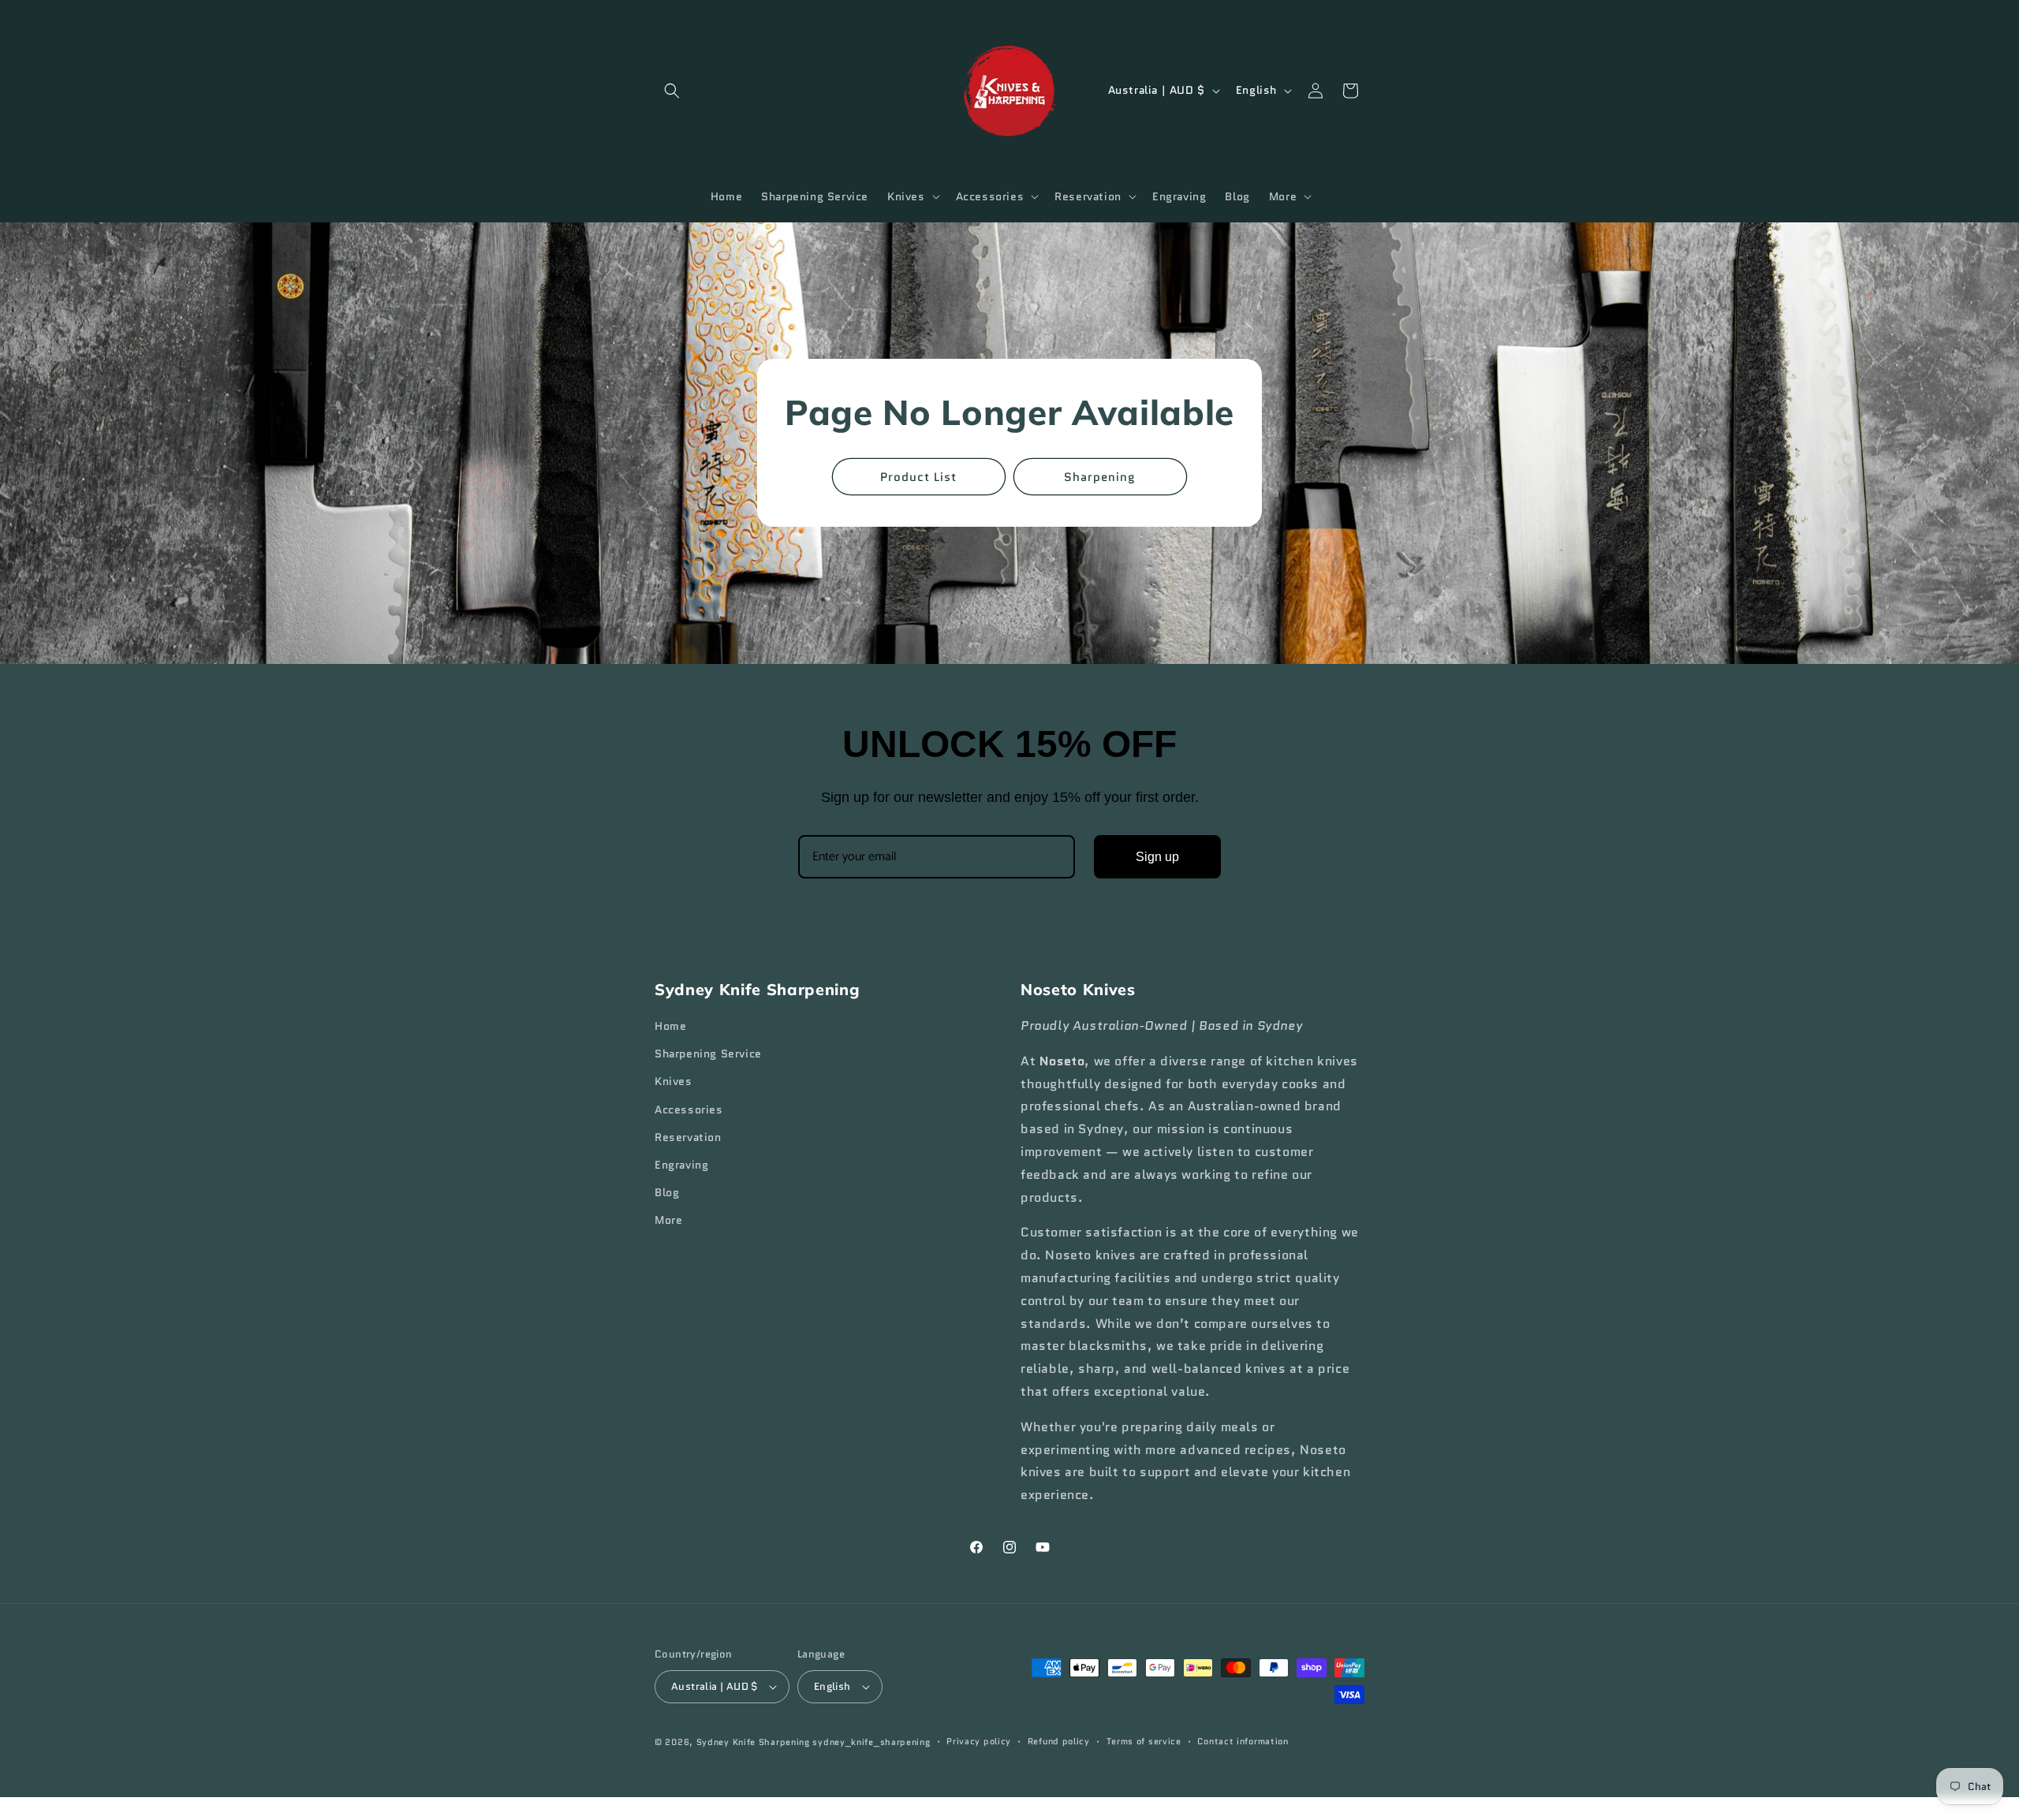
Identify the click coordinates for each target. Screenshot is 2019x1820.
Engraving (681, 1165)
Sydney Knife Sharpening (755, 1742)
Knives (674, 1082)
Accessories (689, 1110)
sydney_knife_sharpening (871, 1742)
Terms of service (1144, 1742)
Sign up (1157, 857)
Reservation (688, 1137)
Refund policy (1059, 1742)
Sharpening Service (708, 1054)
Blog (667, 1193)
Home (670, 1026)
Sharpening (1101, 477)
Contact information (1243, 1742)
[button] (672, 91)
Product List (919, 477)
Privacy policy (979, 1742)
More (668, 1221)
